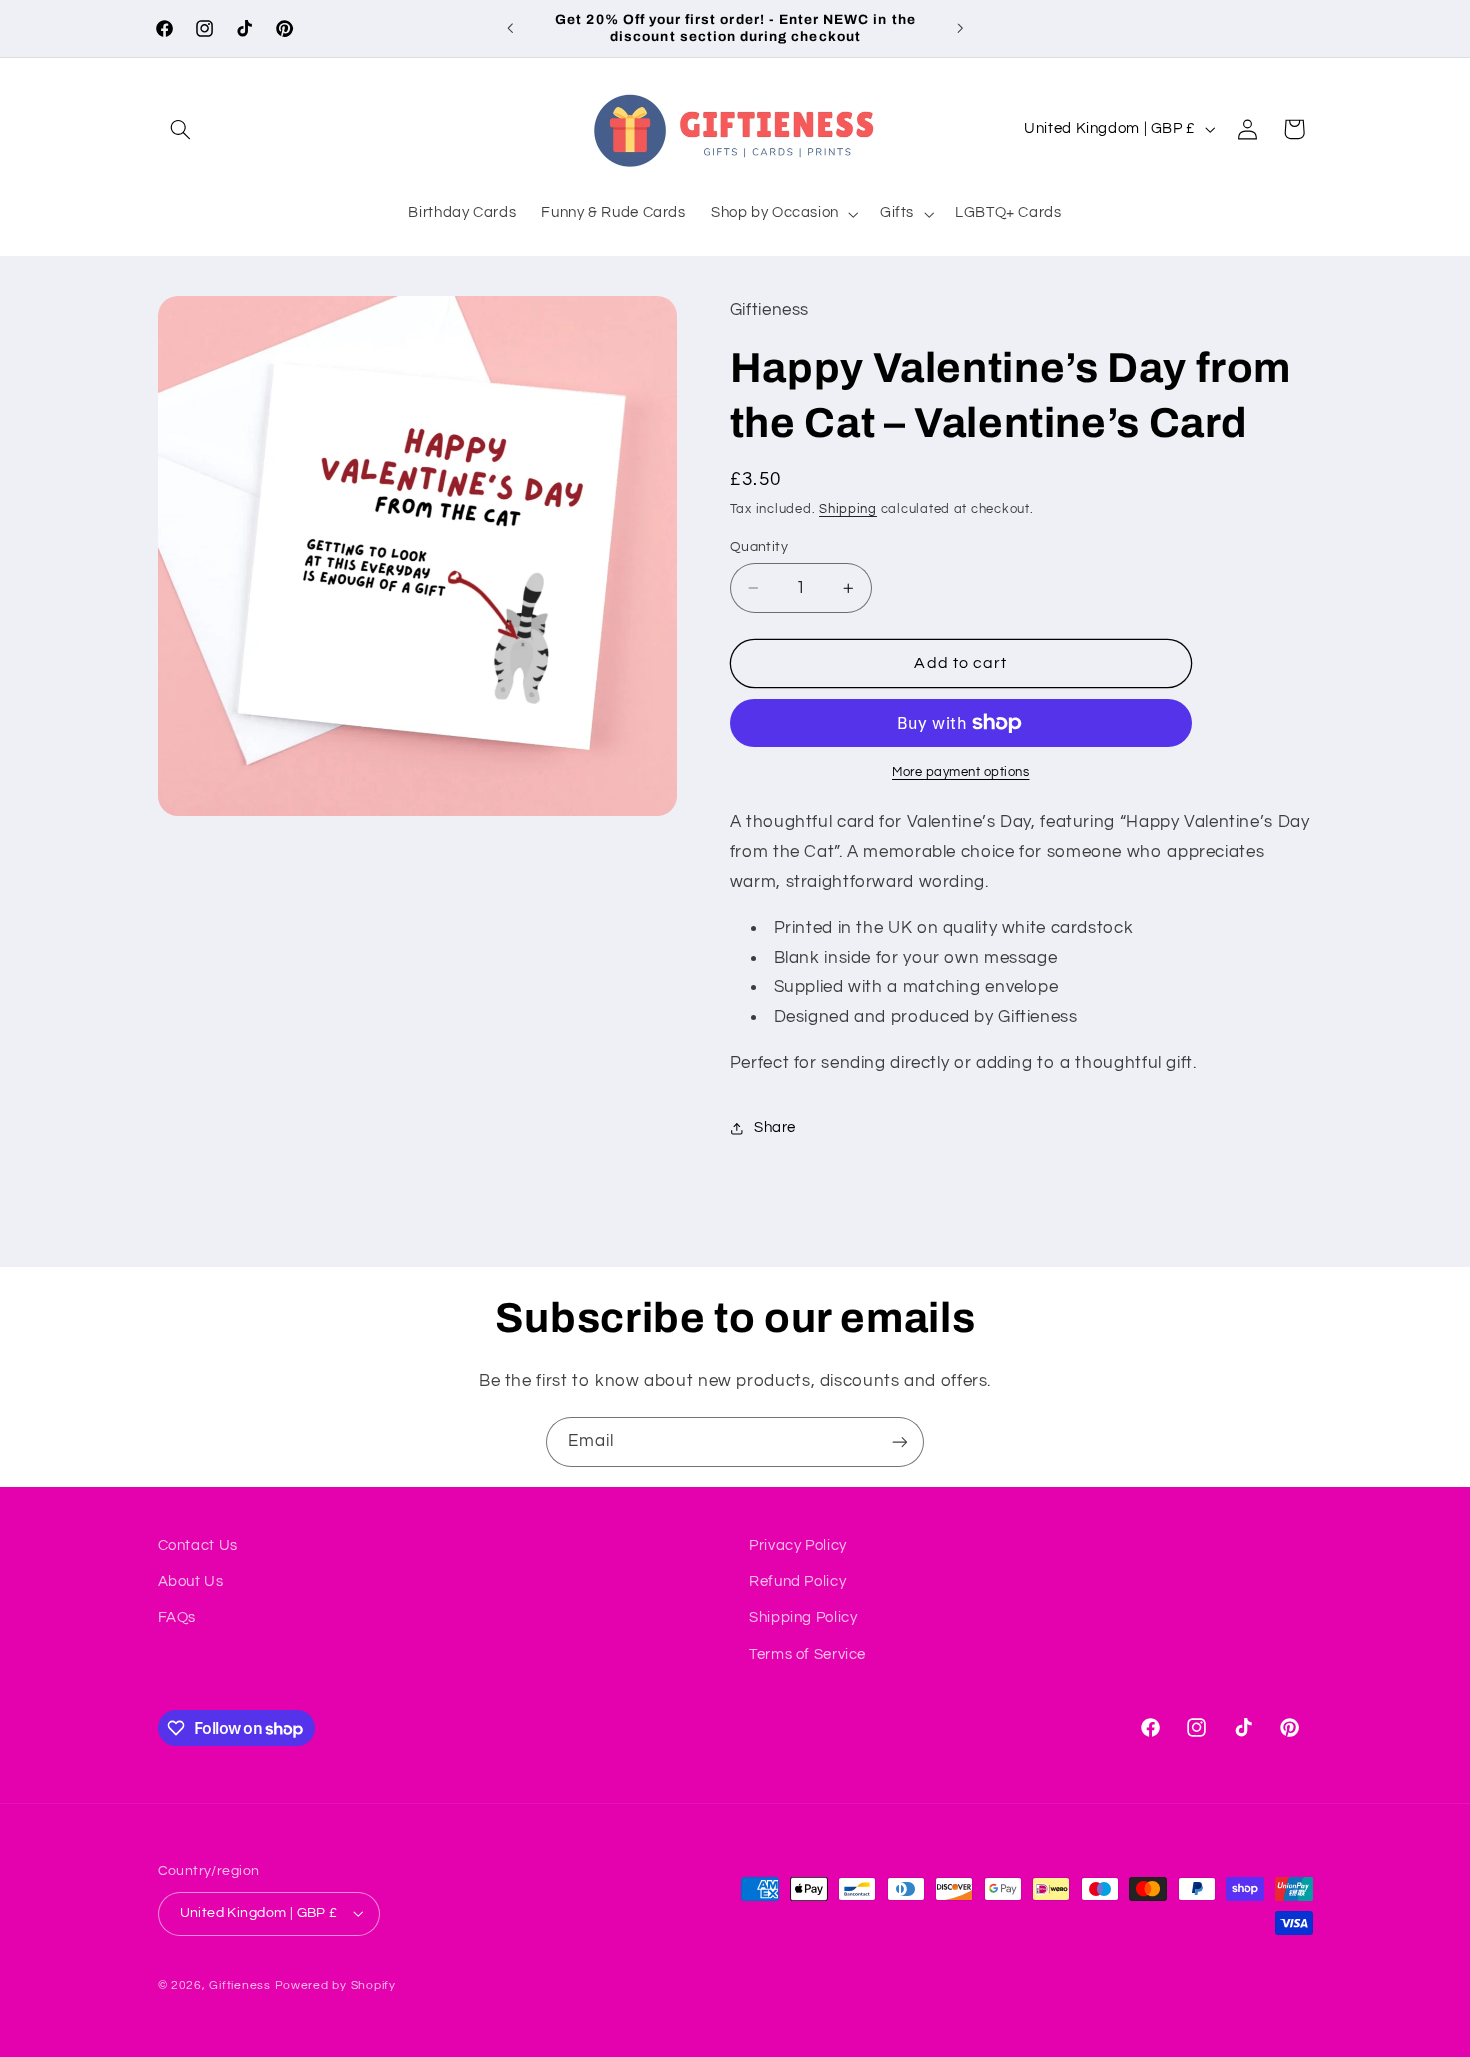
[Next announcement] (960, 28)
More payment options (961, 772)
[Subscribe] (900, 1441)
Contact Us (198, 1545)
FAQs (177, 1617)
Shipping (848, 509)
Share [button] (775, 1127)
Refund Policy (797, 1581)
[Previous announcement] (510, 28)
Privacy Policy (798, 1545)
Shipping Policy (803, 1617)
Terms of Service (807, 1654)
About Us (191, 1581)
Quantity (759, 547)
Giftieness (239, 1985)
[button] (181, 129)
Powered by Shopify (335, 1985)
